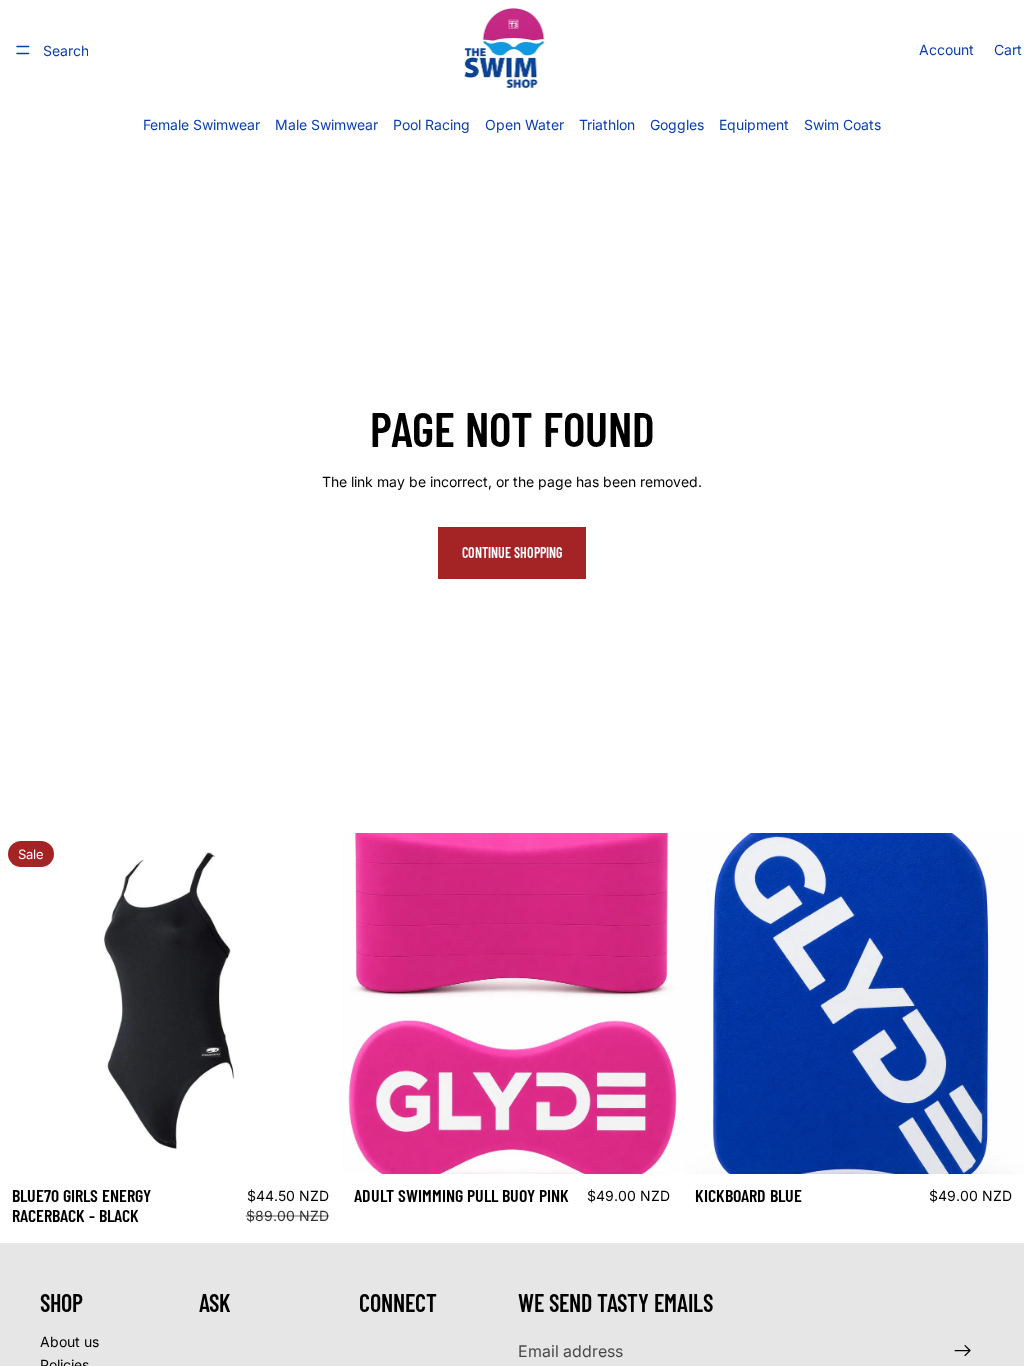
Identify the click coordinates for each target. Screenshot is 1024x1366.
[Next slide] (311, 1003)
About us (69, 1340)
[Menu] (23, 50)
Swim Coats (842, 124)
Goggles (677, 124)
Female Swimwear (201, 124)
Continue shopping (512, 552)
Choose (327, 1142)
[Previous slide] (30, 1003)
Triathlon (607, 124)
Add (669, 1142)
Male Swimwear (326, 124)
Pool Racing (431, 124)
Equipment (754, 124)
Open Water (524, 124)
